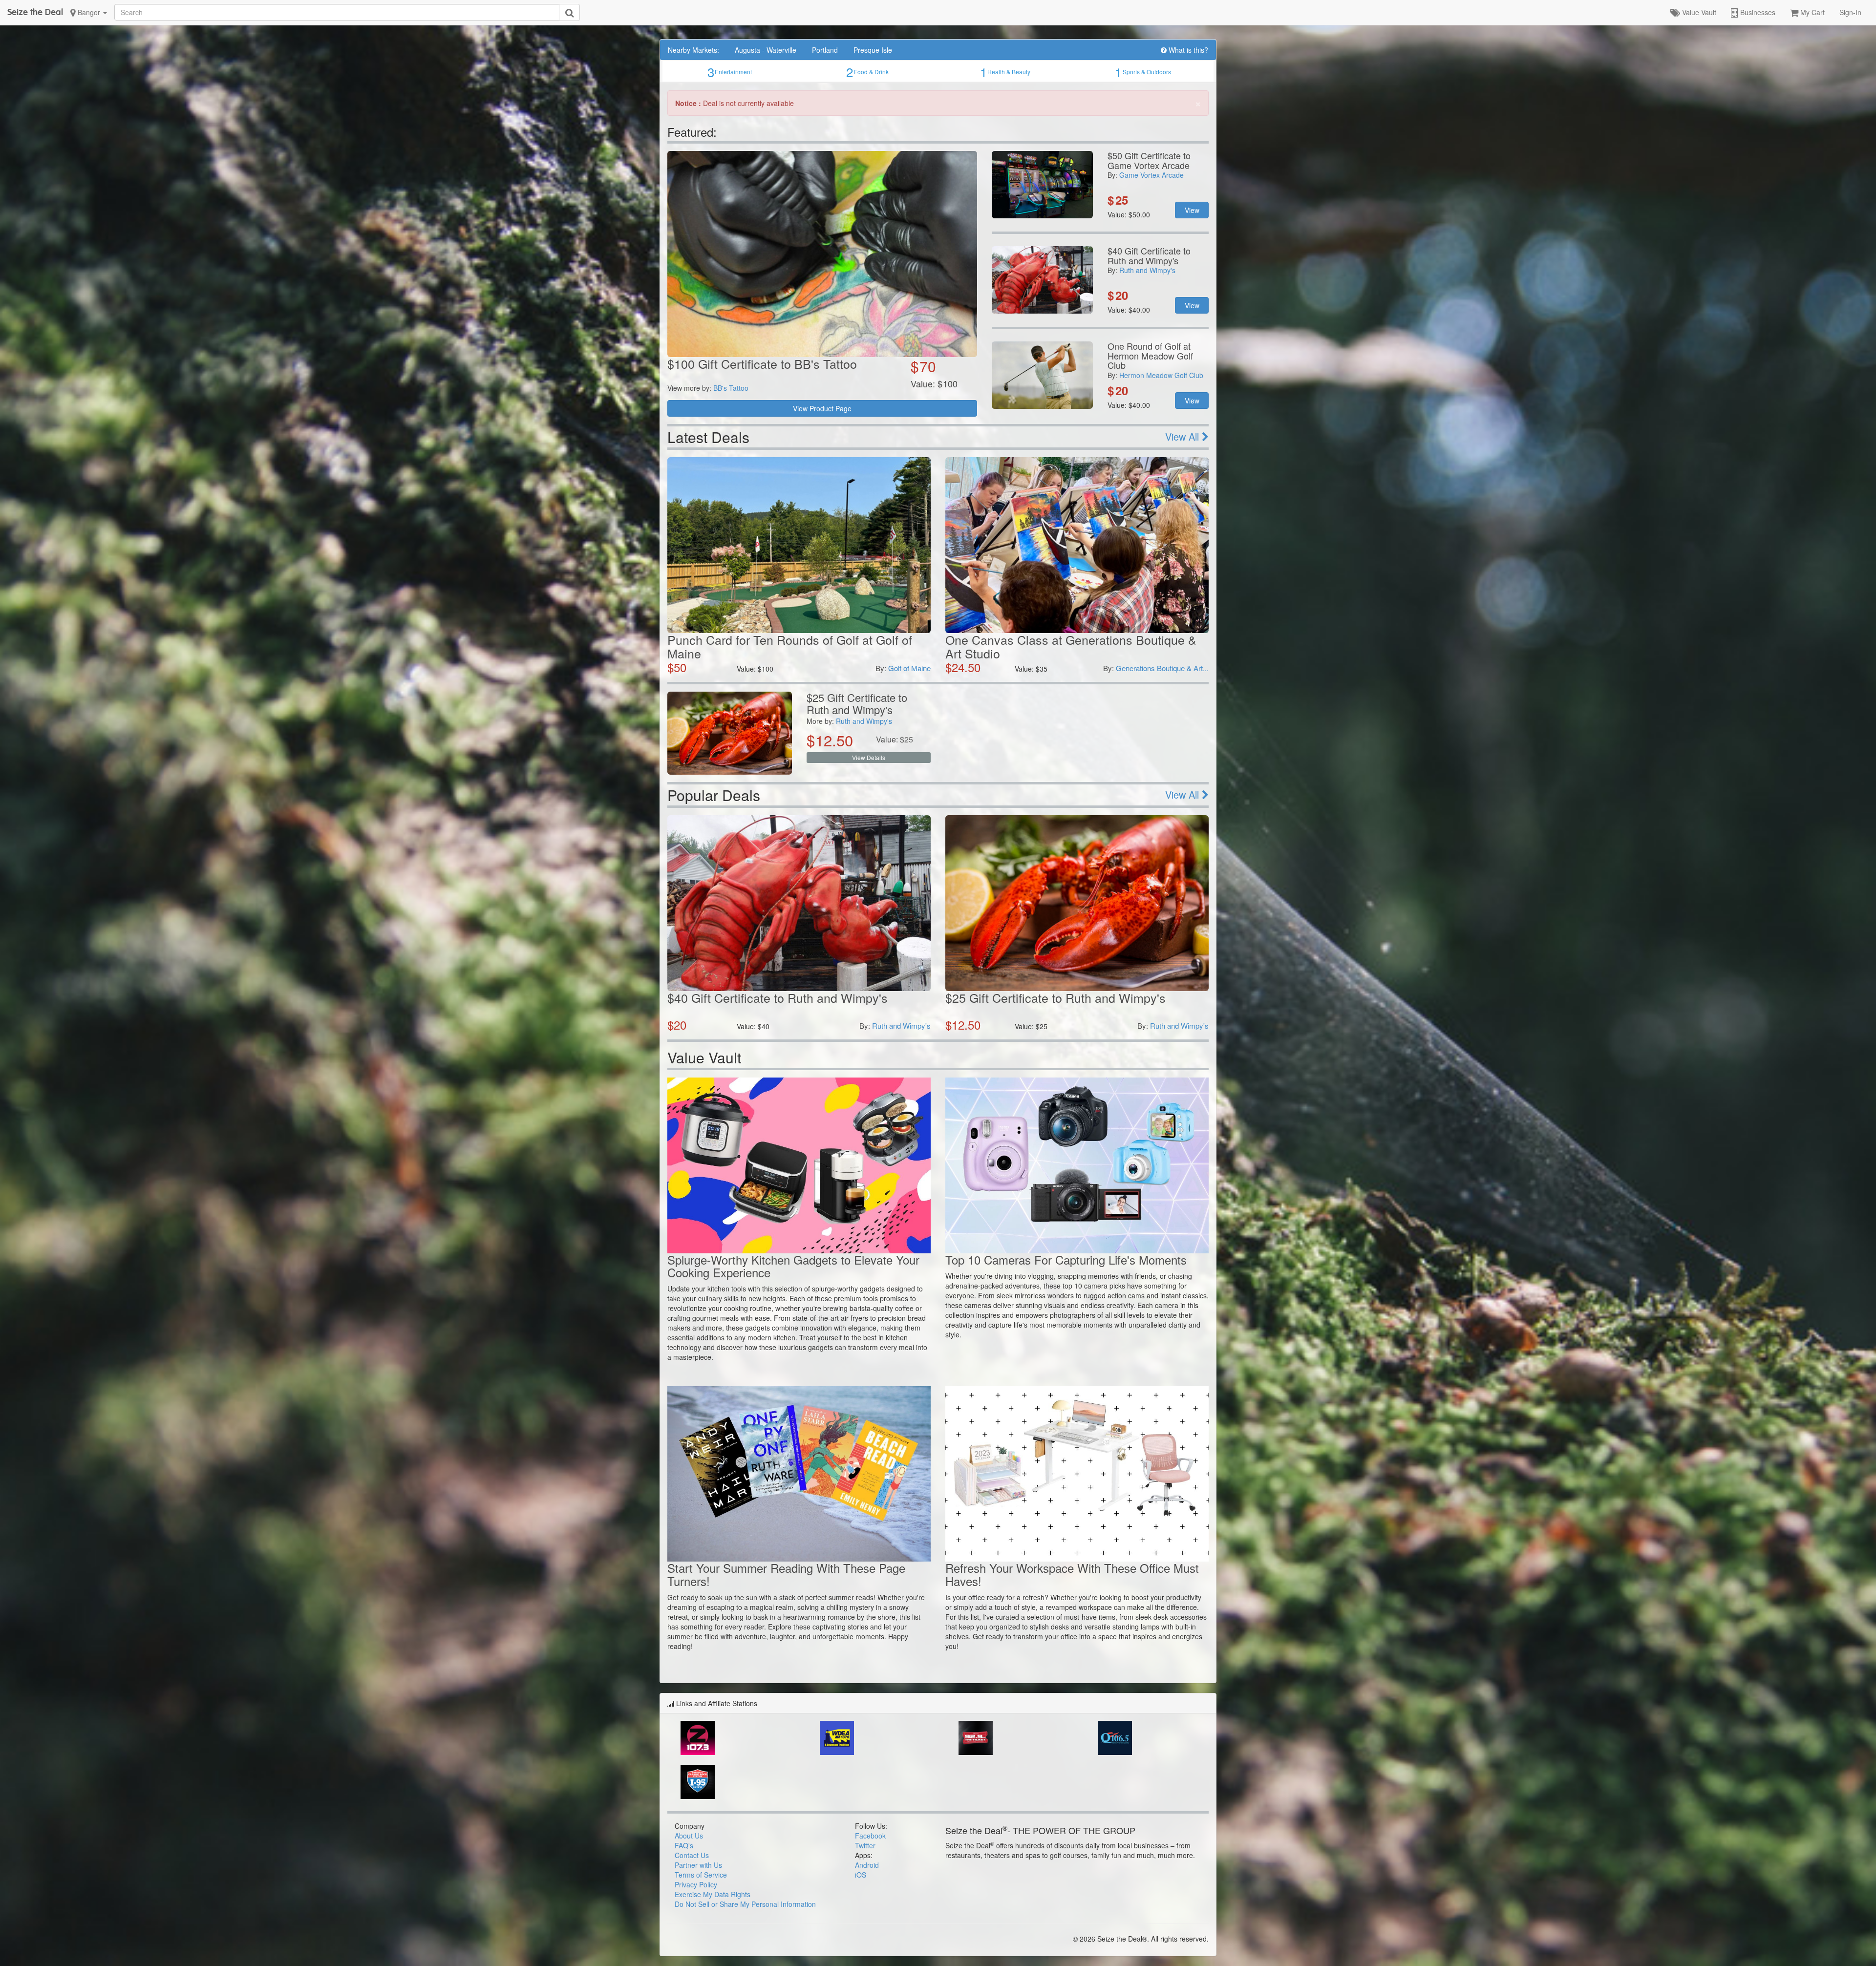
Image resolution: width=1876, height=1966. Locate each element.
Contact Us (692, 1855)
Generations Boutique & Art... (1162, 668)
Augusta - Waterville (766, 50)
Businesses (1757, 12)
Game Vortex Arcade (1151, 175)
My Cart (1812, 12)
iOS (861, 1875)
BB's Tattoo (731, 388)
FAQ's (684, 1845)
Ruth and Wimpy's (1147, 270)
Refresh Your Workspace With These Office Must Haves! (1072, 1574)
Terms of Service (701, 1875)
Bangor (89, 12)
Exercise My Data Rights (713, 1894)
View (1192, 210)
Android (867, 1865)
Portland (825, 50)
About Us (689, 1836)
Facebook (870, 1836)
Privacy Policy (696, 1884)
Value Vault (1698, 12)
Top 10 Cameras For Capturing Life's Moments (1066, 1259)
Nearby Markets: (693, 50)
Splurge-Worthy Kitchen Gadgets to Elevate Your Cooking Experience (793, 1266)
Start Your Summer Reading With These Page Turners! (786, 1574)
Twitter (865, 1845)
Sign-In (1850, 12)
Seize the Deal (35, 12)
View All (1183, 436)
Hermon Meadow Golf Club (1161, 375)
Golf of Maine (909, 668)
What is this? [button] (1187, 50)
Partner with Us (698, 1865)
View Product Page (822, 408)
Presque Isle (873, 50)
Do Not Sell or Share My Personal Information (745, 1904)
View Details (869, 757)
